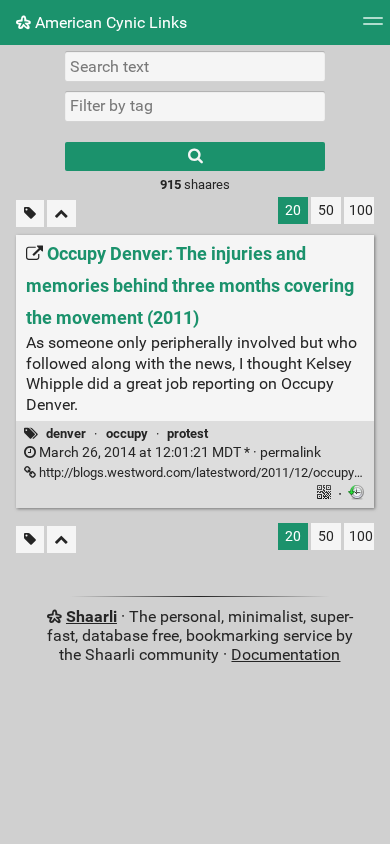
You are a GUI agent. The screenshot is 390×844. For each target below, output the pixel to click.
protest (187, 433)
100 (361, 210)
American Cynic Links (109, 22)
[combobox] (195, 106)
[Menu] (373, 27)
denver (66, 433)
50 (326, 210)
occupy (127, 433)
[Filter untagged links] (30, 213)
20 (293, 210)
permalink (178, 452)
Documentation (285, 654)
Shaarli (91, 616)
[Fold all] (61, 213)
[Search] (195, 156)
